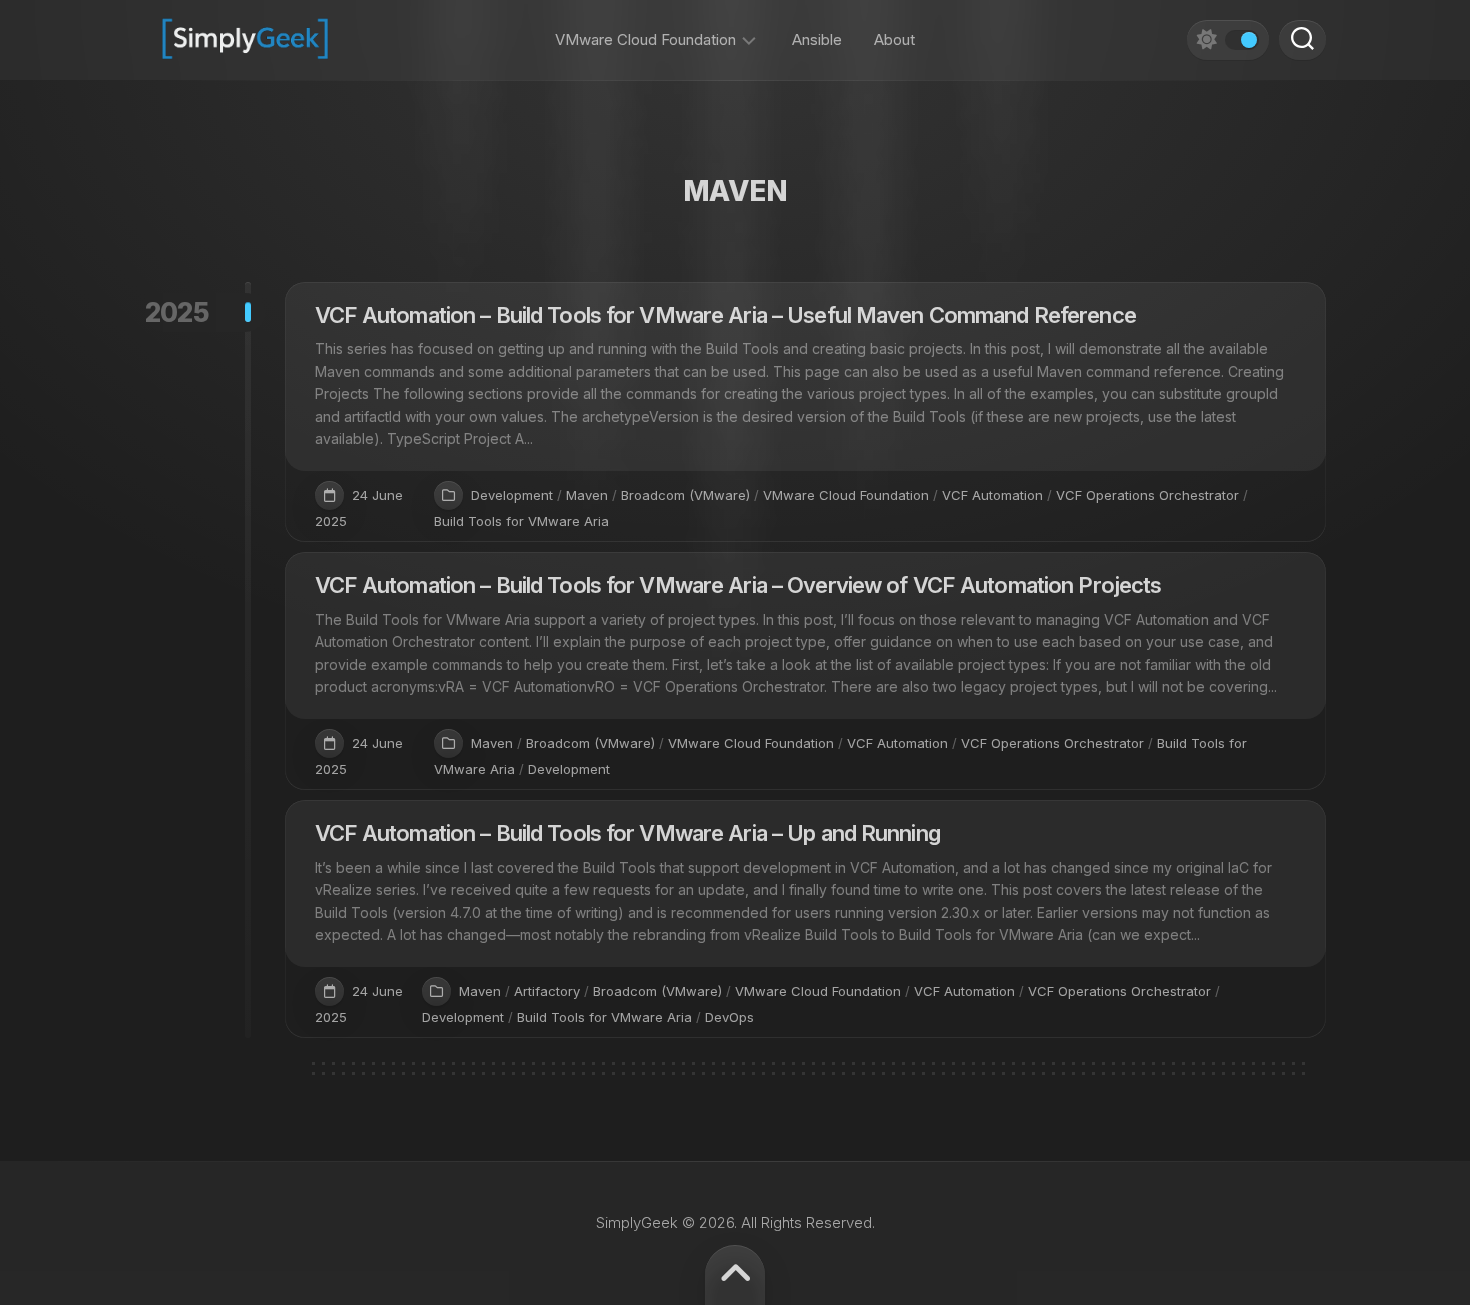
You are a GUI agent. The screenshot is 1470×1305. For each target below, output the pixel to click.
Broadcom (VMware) (685, 495)
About (894, 39)
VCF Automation (992, 495)
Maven (587, 495)
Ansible (817, 39)
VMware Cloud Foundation (645, 39)
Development (512, 495)
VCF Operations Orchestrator (1147, 495)
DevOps (729, 1017)
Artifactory (547, 991)
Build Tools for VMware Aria (521, 521)
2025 (177, 312)
